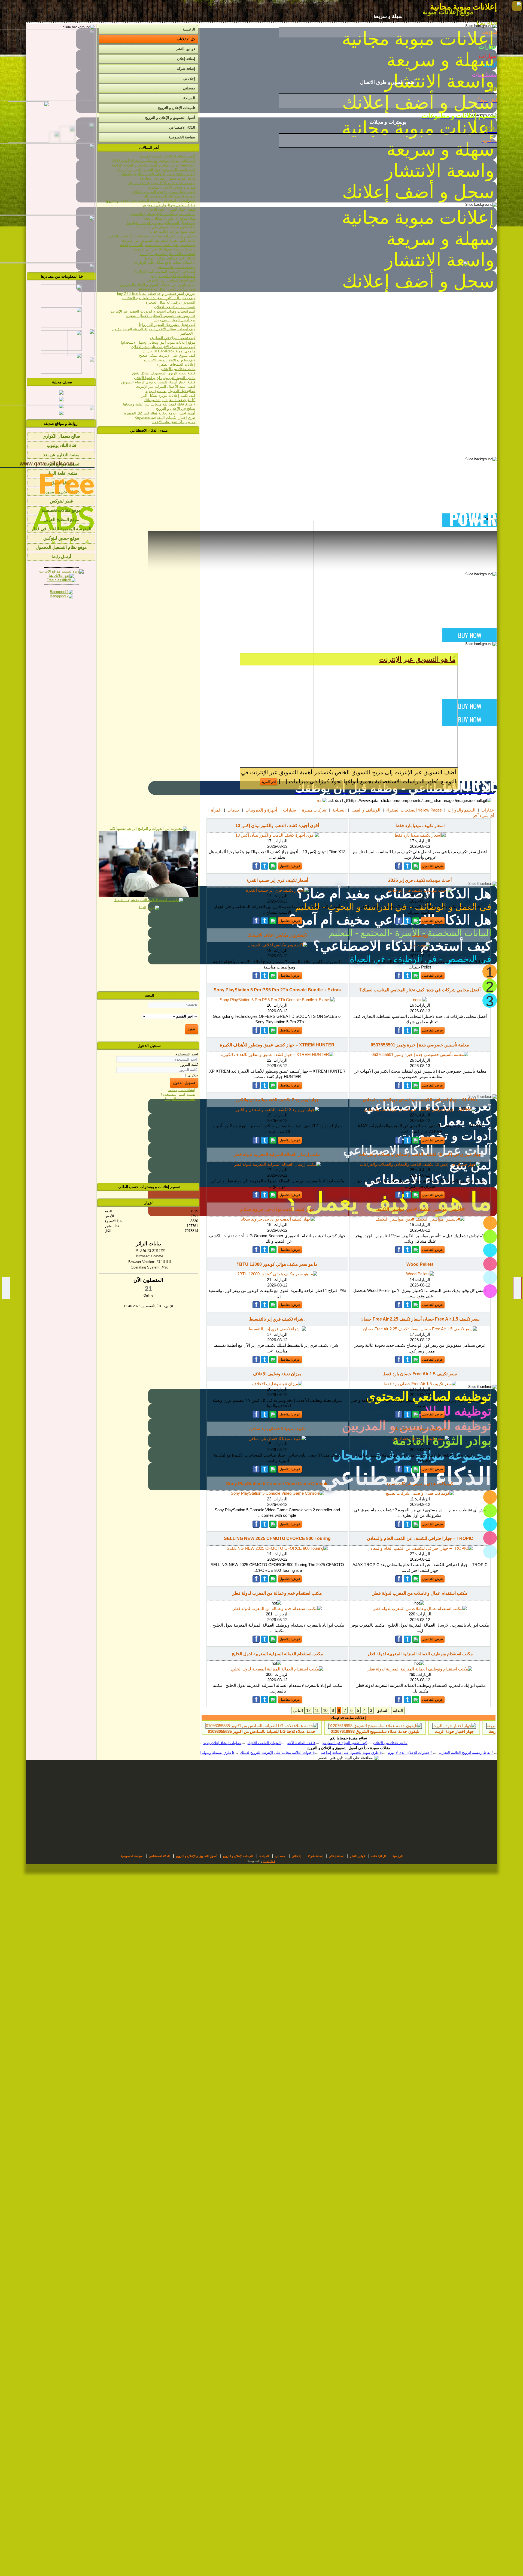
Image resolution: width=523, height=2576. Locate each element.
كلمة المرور (189, 1065)
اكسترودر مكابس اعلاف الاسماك (277, 935)
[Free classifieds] (61, 580)
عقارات (488, 810)
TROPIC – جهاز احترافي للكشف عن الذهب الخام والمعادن (420, 1538)
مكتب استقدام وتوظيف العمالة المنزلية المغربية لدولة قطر (420, 1654)
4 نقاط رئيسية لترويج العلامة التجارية (277, 1753)
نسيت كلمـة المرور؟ (180, 1099)
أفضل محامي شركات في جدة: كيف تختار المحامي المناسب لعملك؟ (420, 990)
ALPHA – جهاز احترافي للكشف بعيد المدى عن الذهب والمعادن (420, 1100)
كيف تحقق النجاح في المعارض (407, 1743)
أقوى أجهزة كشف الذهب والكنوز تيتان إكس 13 (277, 826)
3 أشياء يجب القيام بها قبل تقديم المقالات (342, 1753)
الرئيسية (189, 29)
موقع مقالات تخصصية (61, 510)
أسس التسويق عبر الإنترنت (416, 659)
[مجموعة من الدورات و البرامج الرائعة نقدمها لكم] (148, 829)
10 (325, 1710)
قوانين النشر (186, 49)
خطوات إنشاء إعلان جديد (285, 1743)
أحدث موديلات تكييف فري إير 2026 (420, 880)
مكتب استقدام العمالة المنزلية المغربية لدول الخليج (277, 1654)
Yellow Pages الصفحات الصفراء (414, 810)
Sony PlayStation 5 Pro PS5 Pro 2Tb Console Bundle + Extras (277, 990)
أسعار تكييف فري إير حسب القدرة (277, 880)
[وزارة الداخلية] (61, 349)
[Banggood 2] (61, 596)
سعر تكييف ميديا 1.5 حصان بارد (420, 1429)
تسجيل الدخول (184, 1083)
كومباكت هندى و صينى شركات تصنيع (420, 1484)
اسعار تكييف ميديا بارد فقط (420, 826)
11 (317, 1710)
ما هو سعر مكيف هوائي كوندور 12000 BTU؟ (277, 1264)
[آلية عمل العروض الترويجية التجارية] (148, 896)
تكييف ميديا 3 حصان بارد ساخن (277, 1429)
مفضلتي (189, 88)
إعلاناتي (189, 78)
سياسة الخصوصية (182, 137)
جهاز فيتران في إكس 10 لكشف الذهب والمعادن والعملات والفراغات (420, 1154)
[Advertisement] (148, 951)
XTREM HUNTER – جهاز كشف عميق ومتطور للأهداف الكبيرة (277, 1045)
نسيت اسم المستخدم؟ (178, 1095)
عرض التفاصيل (433, 866)
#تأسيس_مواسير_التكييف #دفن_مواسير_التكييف (420, 1209)
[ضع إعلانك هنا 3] (61, 576)
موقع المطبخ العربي (61, 520)
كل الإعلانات (186, 39)
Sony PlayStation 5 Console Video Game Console (277, 1484)
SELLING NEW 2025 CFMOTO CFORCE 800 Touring (277, 1538)
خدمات (233, 810)
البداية (398, 1710)
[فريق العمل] (148, 908)
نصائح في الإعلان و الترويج (240, 1743)
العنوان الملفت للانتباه (327, 1743)
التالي (298, 1710)
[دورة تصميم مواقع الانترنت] (61, 571)
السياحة (339, 810)
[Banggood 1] (61, 592)
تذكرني (193, 1075)
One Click (269, 1861)
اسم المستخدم (187, 1054)
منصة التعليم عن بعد (61, 455)
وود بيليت (420, 935)
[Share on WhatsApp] (416, 866)
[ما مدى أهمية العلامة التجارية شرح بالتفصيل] (148, 900)
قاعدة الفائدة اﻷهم (364, 1743)
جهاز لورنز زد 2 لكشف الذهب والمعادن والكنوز (277, 1100)
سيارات (290, 810)
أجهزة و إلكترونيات (261, 810)
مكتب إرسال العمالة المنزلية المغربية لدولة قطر (277, 1154)
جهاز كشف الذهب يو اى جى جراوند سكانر (277, 1209)
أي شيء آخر (484, 815)
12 (308, 1710)
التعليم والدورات (462, 810)
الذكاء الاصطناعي (182, 127)
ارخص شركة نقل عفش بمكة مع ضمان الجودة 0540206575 (269, 1731)
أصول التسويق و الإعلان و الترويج (170, 118)
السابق (382, 1710)
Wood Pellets (420, 1264)
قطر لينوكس (61, 501)
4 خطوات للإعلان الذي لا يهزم (221, 1753)
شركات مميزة (314, 810)
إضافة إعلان (186, 59)
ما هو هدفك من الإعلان (453, 1743)
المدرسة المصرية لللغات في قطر (61, 529)
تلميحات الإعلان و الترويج (177, 108)
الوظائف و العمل (366, 810)
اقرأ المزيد (438, 782)
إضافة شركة (186, 69)
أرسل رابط (61, 557)
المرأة (216, 810)
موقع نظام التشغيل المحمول (61, 547)
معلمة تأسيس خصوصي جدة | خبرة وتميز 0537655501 (420, 1045)
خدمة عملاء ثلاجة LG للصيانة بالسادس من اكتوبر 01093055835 (388, 1731)
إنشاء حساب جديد (182, 1090)
